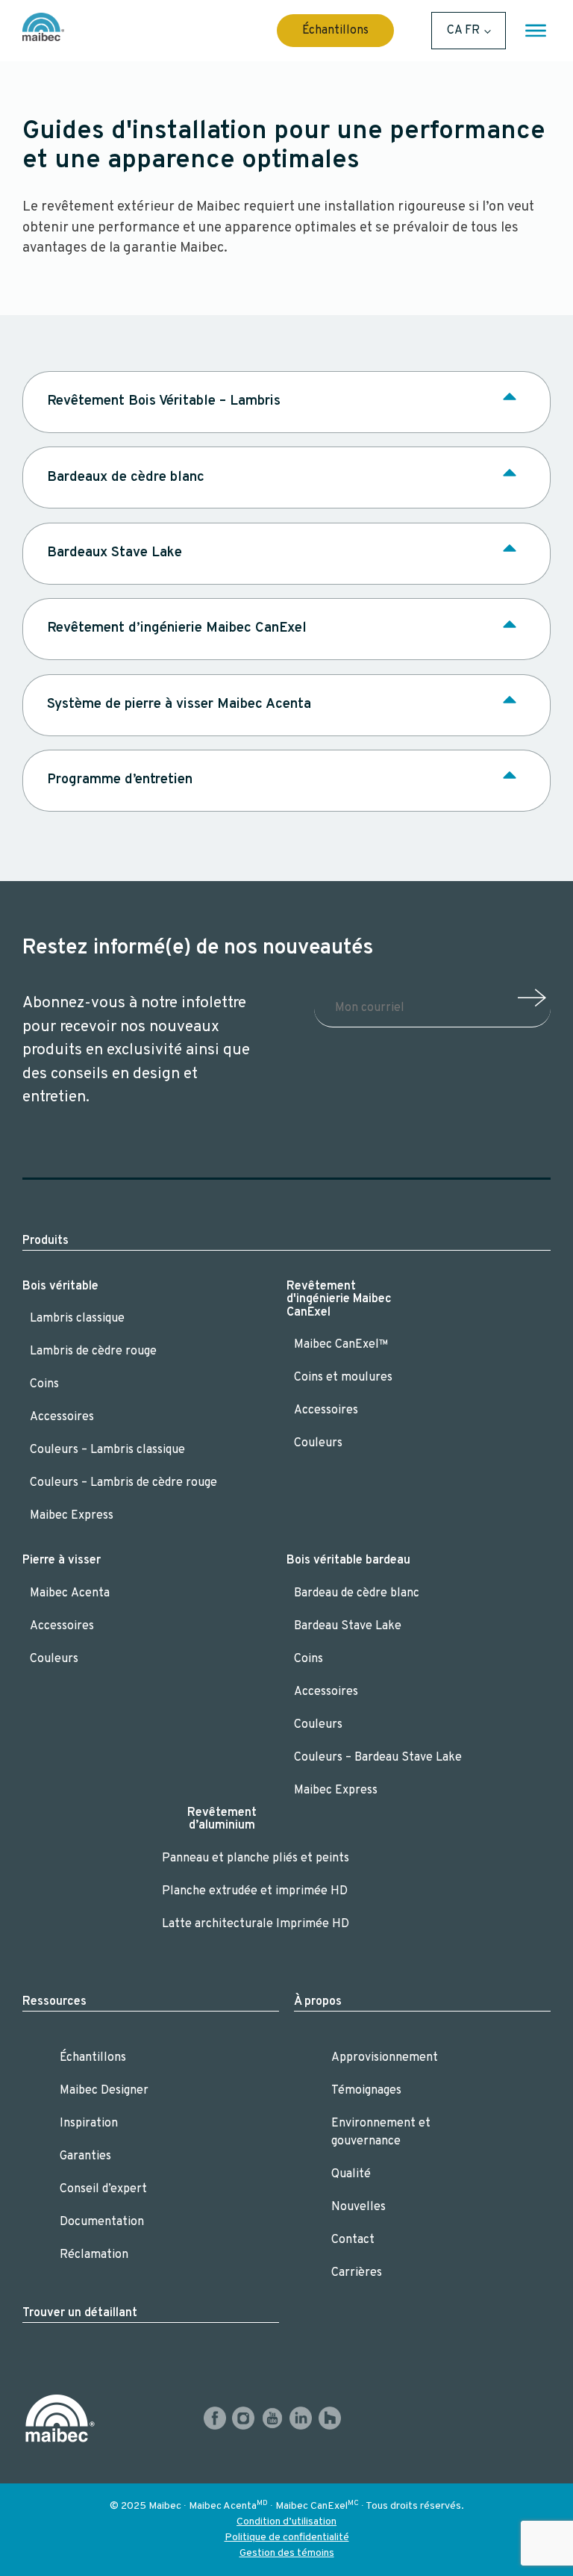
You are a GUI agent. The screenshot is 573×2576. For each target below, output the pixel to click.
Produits (46, 1241)
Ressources (54, 2002)
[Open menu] (536, 31)
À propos (318, 2002)
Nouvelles (358, 2207)
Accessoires (62, 1417)
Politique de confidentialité (287, 2538)
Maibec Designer (104, 2091)
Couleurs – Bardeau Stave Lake (378, 1758)
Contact (353, 2240)
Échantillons (335, 31)
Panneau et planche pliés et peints (256, 1858)
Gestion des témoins (287, 2553)
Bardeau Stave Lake (348, 1626)
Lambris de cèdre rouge (93, 1351)
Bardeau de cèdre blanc (357, 1593)
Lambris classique (77, 1319)
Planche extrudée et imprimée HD (255, 1891)
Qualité (351, 2174)
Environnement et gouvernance (381, 2132)
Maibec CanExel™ (341, 1345)
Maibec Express (72, 1516)
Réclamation (94, 2255)
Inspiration (89, 2124)
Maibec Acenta (70, 1593)
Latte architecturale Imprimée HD (256, 1924)
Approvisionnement (385, 2058)
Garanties (85, 2156)
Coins (44, 1384)
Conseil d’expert (103, 2189)
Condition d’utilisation (286, 2522)
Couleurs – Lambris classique (109, 1450)
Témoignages (366, 2091)
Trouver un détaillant (80, 2313)
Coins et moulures (343, 1378)
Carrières (357, 2273)
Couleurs (318, 1443)
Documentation (102, 2222)
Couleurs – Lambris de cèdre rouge (123, 1483)
